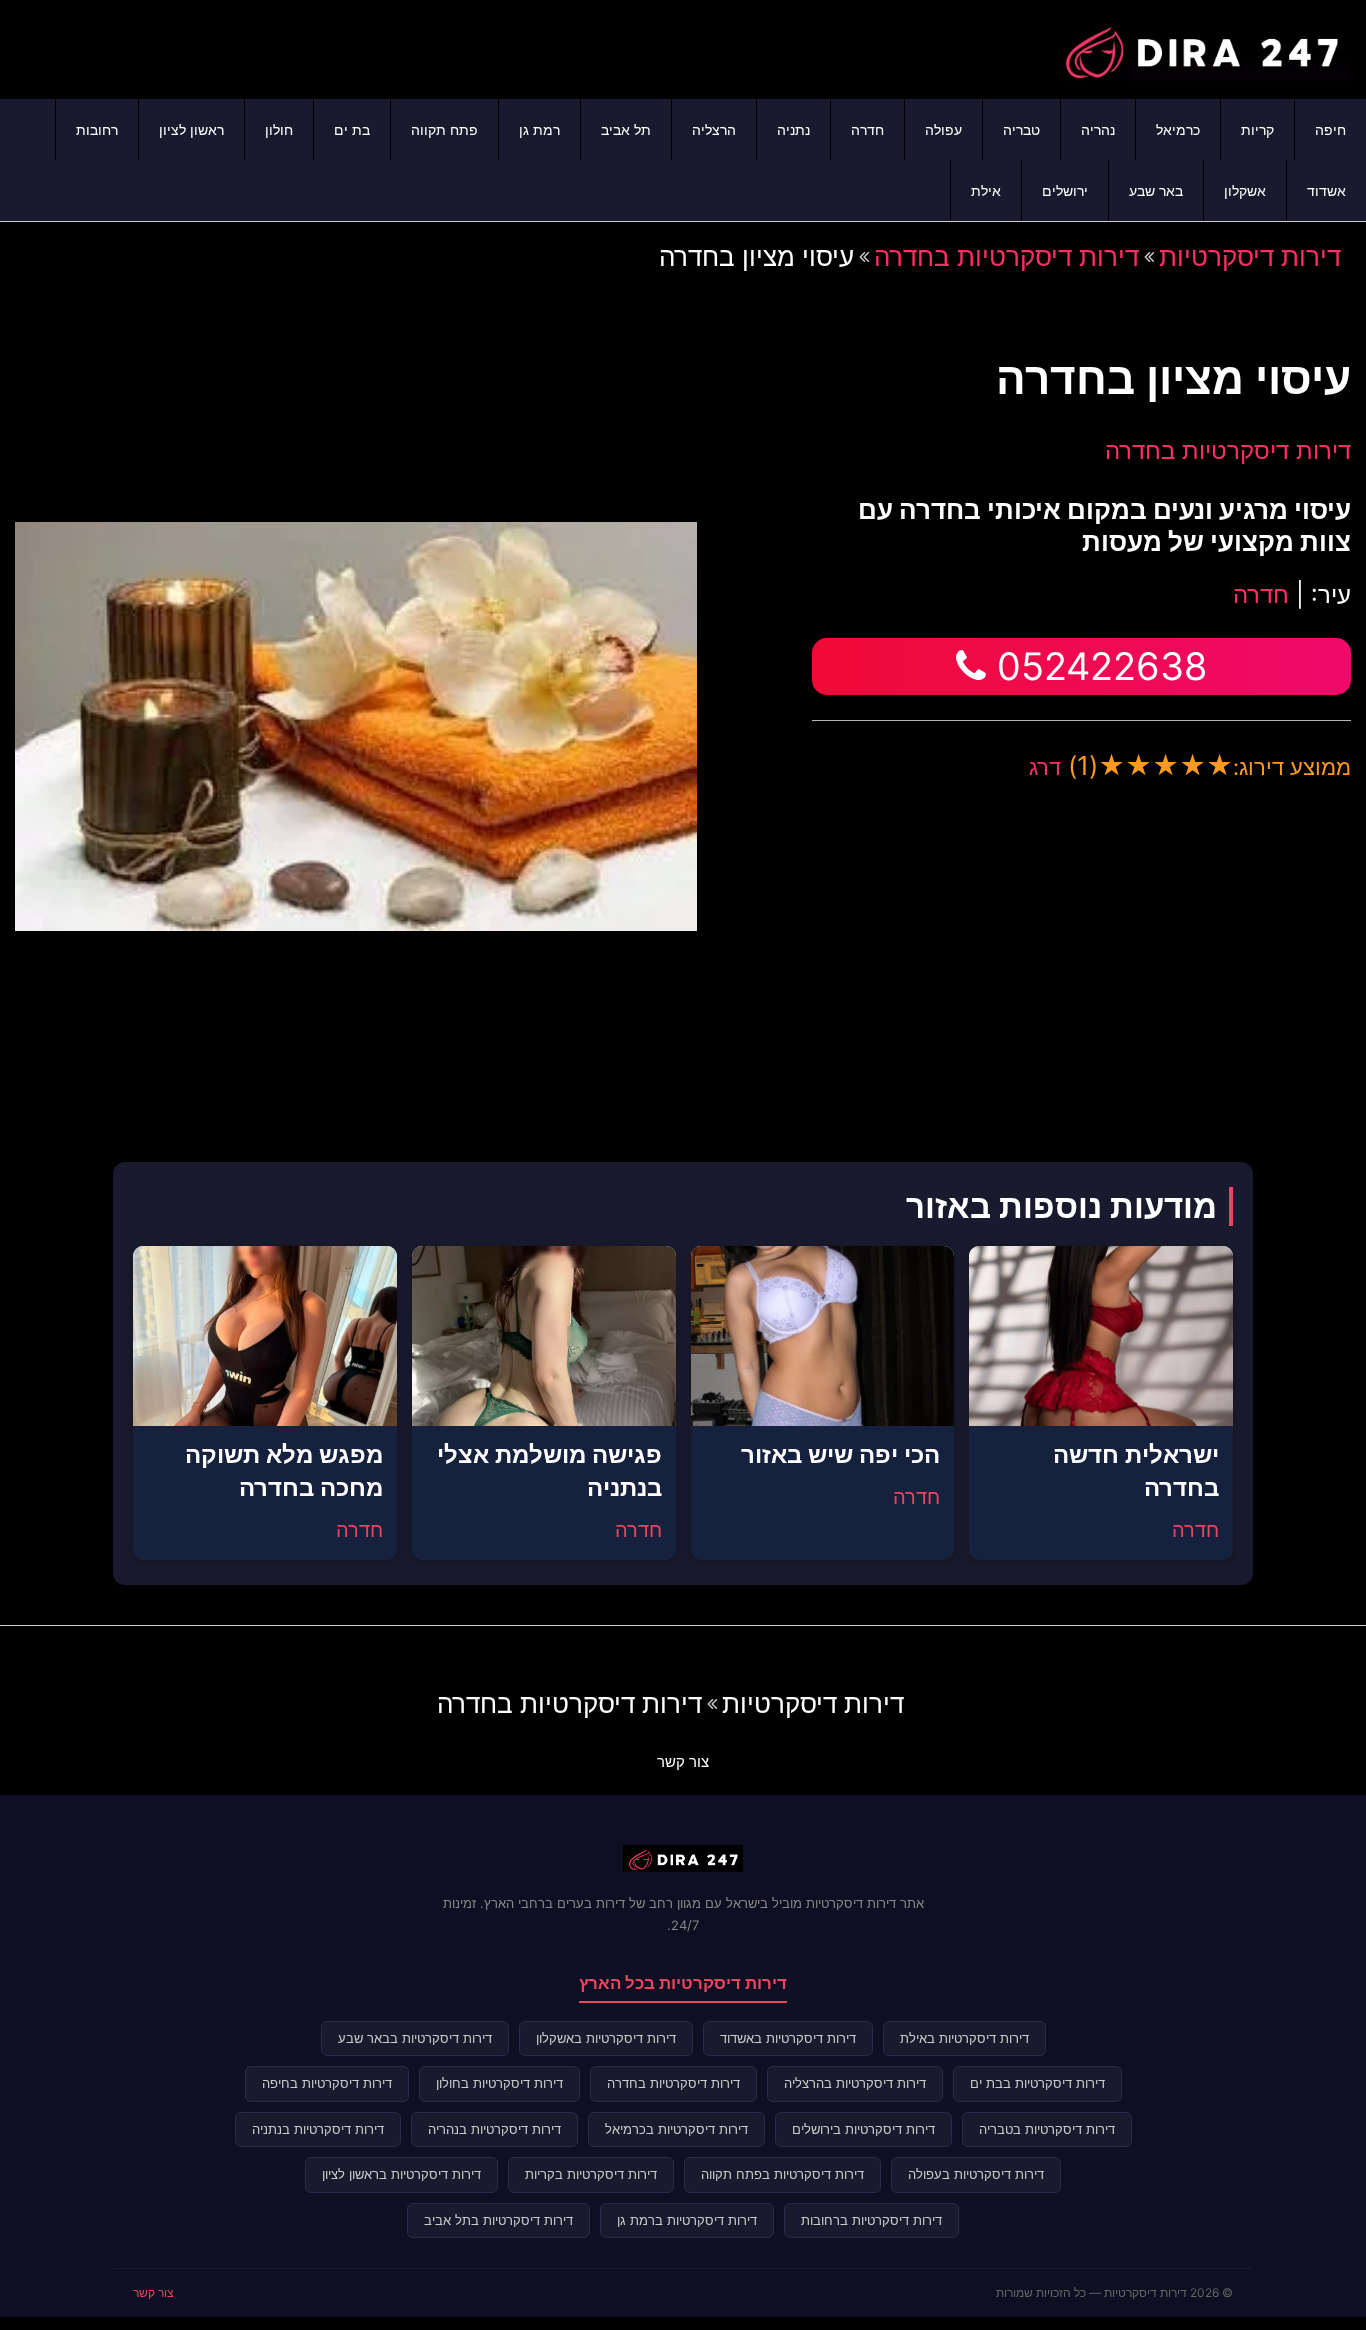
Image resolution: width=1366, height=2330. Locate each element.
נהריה (1098, 129)
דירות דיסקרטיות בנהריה (494, 2129)
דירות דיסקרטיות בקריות (591, 2174)
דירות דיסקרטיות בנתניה (318, 2129)
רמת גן (539, 129)
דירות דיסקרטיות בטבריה (1047, 2129)
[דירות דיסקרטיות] (1201, 47)
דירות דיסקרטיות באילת (964, 2038)
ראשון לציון (191, 129)
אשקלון (1245, 190)
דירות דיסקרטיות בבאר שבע (415, 2038)
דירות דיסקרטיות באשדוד (788, 2038)
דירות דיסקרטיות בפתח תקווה (782, 2174)
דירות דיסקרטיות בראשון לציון (401, 2174)
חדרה (867, 129)
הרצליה (714, 129)
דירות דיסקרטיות (1250, 256)
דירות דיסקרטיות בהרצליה (855, 2083)
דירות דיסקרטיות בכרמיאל (676, 2129)
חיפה (1330, 129)
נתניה (793, 129)
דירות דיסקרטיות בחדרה (1006, 256)
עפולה (943, 129)
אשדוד (1326, 190)
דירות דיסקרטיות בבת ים (1037, 2083)
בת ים (352, 129)
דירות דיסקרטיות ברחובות (871, 2220)
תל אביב (626, 129)
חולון (279, 129)
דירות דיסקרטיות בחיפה (327, 2083)
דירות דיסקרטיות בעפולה (976, 2174)
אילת (986, 190)
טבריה (1021, 129)
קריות (1257, 129)
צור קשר (683, 1761)
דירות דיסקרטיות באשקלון (606, 2038)
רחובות (97, 129)
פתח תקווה (444, 129)
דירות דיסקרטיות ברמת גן (687, 2220)
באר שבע (1156, 190)
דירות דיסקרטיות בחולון (499, 2083)
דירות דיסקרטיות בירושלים (863, 2129)
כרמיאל (1178, 129)
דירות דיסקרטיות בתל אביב (498, 2220)
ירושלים (1065, 190)
